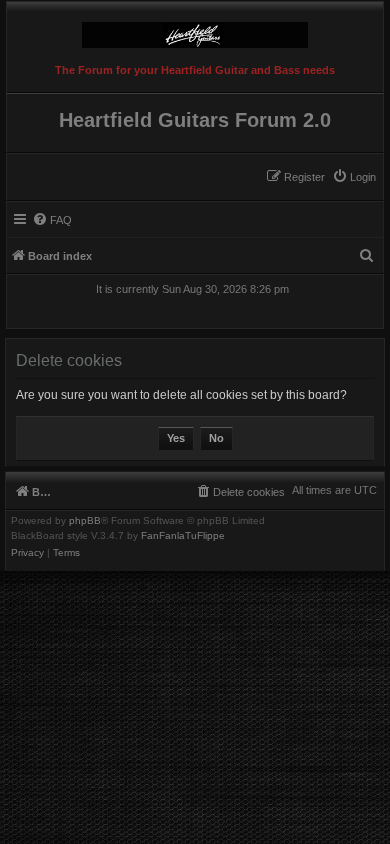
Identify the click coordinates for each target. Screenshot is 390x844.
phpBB (85, 521)
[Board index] (195, 30)
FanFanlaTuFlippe (183, 536)
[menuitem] (354, 177)
